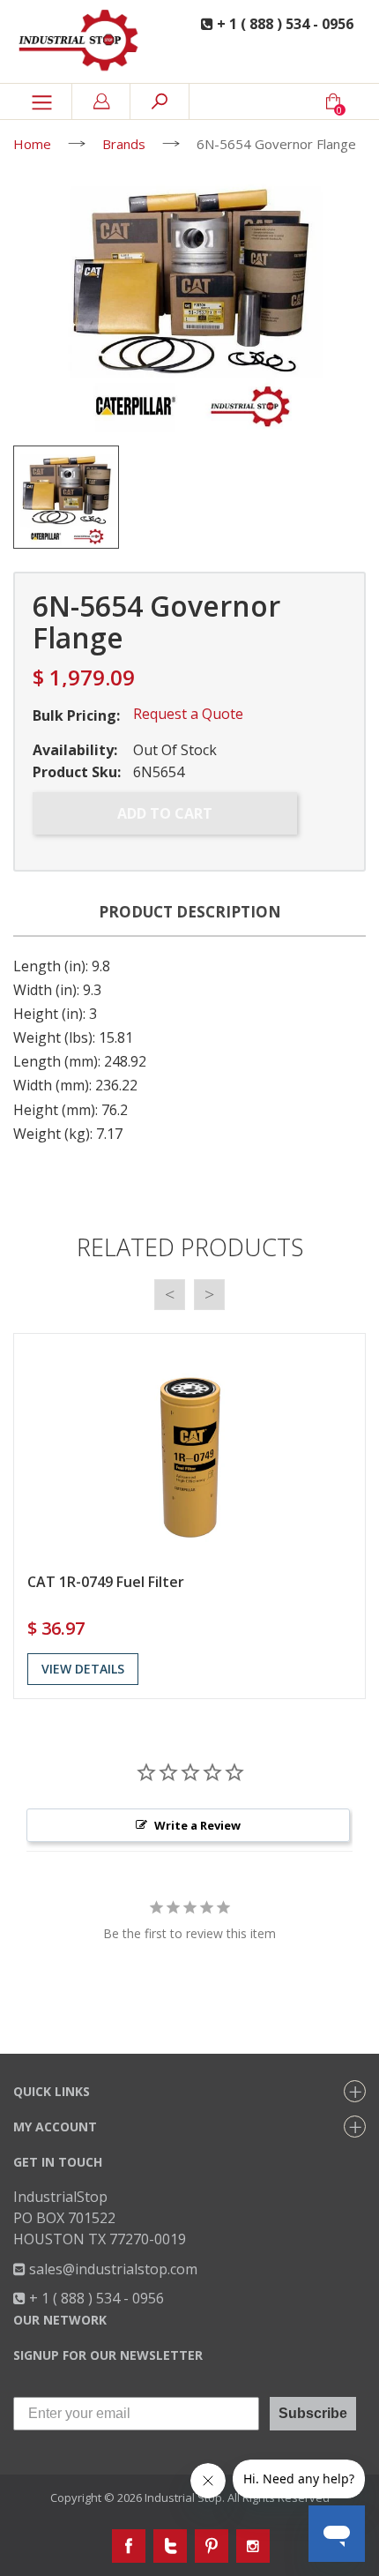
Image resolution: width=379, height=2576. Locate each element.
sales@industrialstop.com (111, 2269)
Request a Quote (188, 714)
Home (32, 144)
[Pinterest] (212, 2546)
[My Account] (101, 101)
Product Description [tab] (190, 912)
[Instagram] (253, 2546)
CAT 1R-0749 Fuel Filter (106, 1582)
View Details (83, 1669)
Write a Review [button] (197, 1825)
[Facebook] (129, 2546)
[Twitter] (170, 2546)
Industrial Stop (183, 2497)
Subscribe (313, 2413)
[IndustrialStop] (84, 41)
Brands (124, 144)
